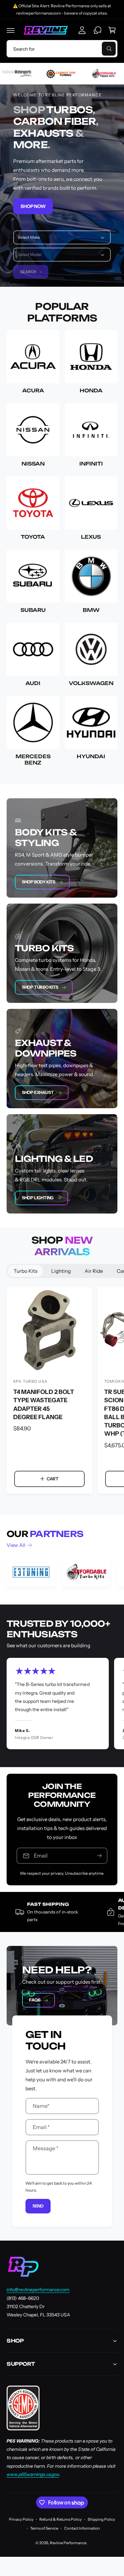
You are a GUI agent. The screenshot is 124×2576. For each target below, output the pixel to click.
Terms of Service (44, 2528)
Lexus (91, 537)
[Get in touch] (98, 30)
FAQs (35, 2000)
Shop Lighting (38, 1198)
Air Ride (94, 1271)
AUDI (33, 683)
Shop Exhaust (38, 1092)
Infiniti (91, 464)
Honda (91, 391)
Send (38, 2206)
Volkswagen (91, 683)
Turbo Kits (25, 1271)
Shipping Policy (101, 2519)
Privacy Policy (21, 2519)
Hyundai (91, 756)
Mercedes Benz (33, 760)
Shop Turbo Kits (40, 987)
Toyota (33, 537)
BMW (91, 610)
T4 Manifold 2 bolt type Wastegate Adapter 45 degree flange (44, 1404)
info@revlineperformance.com (38, 2290)
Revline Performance (68, 2543)
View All (16, 1545)
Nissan (33, 464)
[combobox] (62, 49)
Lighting (61, 1271)
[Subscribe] (100, 1856)
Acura (33, 391)
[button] (11, 30)
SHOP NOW (33, 206)
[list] (62, 1573)
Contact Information (82, 2528)
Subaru (33, 610)
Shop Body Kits (39, 882)
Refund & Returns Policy (61, 2519)
